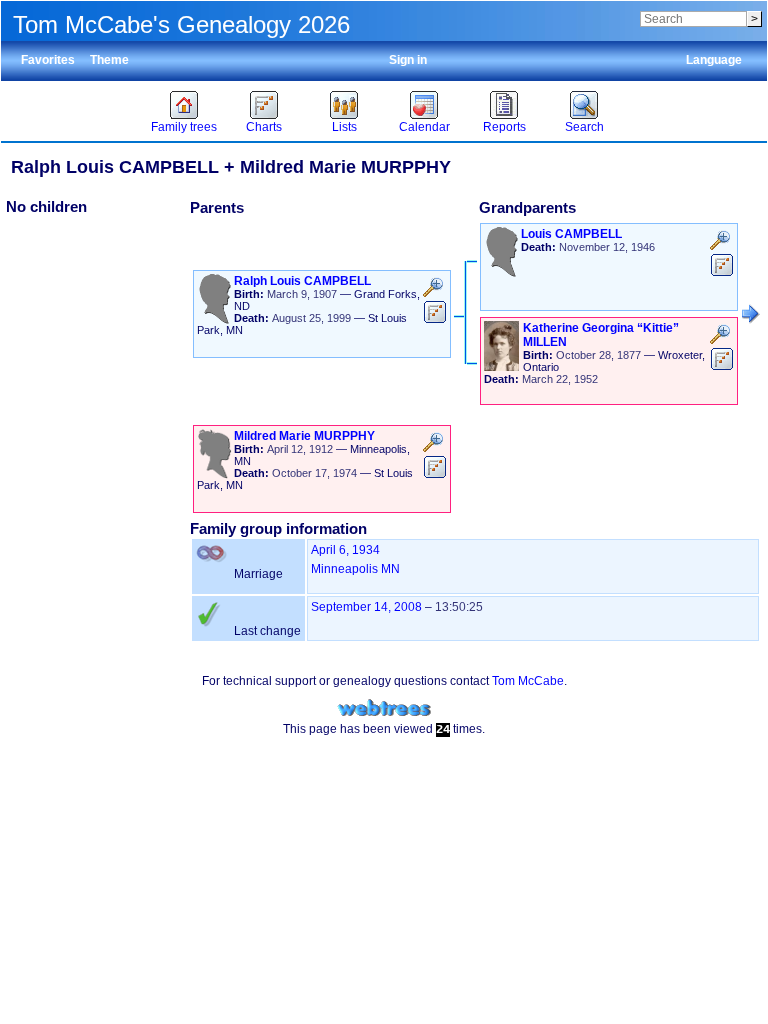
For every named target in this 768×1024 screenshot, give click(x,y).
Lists (344, 127)
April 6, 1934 (345, 550)
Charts (264, 127)
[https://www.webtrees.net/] (384, 708)
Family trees (184, 127)
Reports (504, 127)
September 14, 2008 (366, 607)
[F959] (751, 314)
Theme (109, 60)
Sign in (408, 60)
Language (714, 60)
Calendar (424, 127)
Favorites (48, 60)
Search (584, 127)
